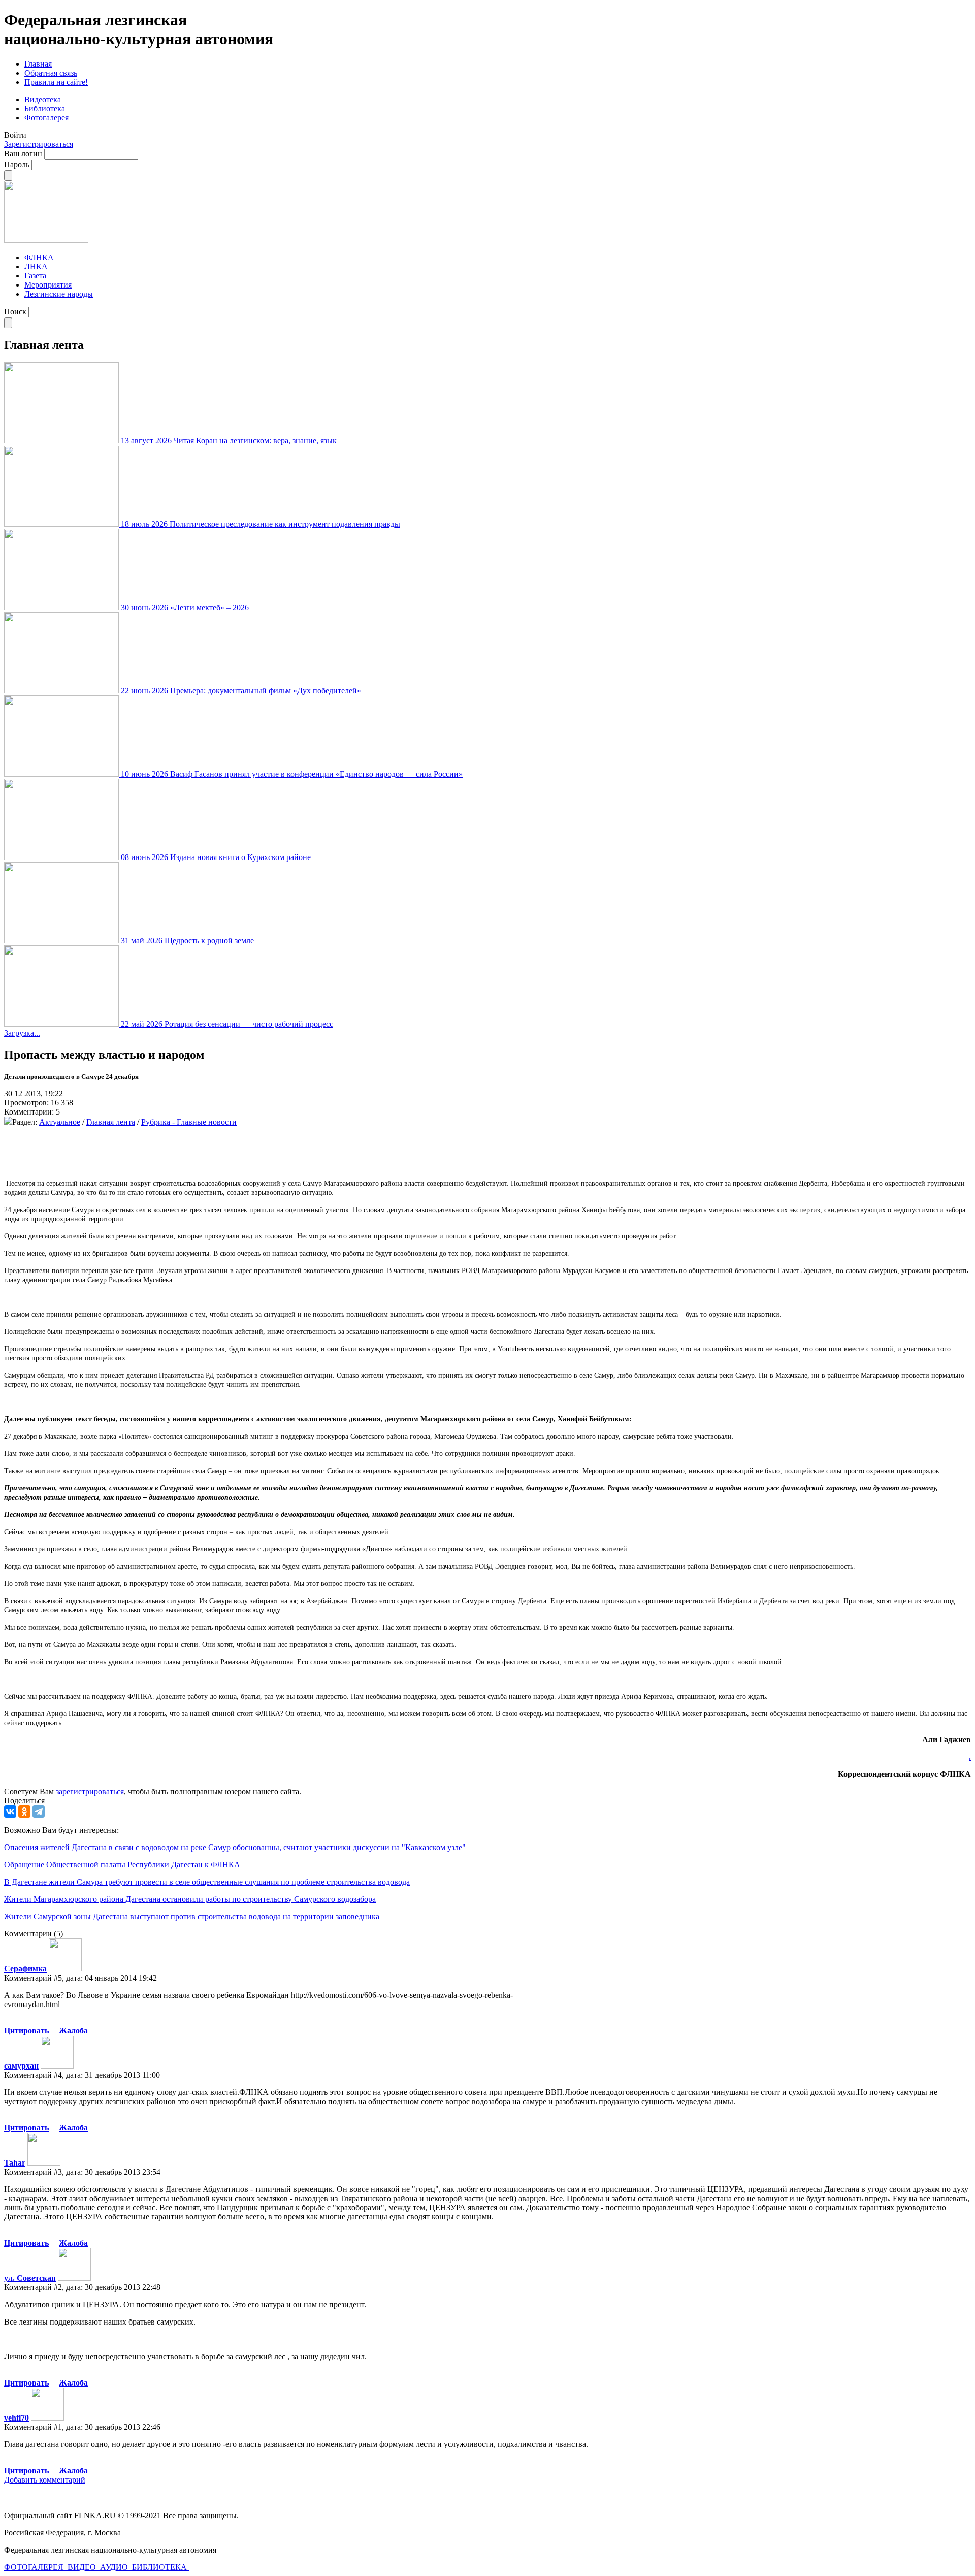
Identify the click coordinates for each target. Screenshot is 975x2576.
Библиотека (45, 108)
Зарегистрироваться (39, 144)
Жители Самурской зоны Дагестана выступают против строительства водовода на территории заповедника (192, 1916)
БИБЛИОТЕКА (160, 2567)
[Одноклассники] (24, 1811)
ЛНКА (36, 266)
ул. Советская (30, 2278)
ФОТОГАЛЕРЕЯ (35, 2567)
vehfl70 (17, 2418)
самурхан (21, 2066)
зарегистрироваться (90, 1791)
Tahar (15, 2163)
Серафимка (25, 1969)
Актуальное (60, 1122)
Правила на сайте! (56, 82)
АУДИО (115, 2567)
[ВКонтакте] (10, 1811)
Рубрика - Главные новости (189, 1122)
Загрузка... (22, 1033)
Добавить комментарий (45, 2480)
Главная (38, 64)
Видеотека (43, 99)
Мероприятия (48, 285)
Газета (35, 276)
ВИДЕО (83, 2567)
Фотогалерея (46, 118)
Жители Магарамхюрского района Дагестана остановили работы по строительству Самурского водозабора (190, 1899)
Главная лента (111, 1122)
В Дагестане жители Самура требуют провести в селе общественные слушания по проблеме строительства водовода (207, 1882)
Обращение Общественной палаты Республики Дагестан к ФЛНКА (122, 1865)
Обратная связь (51, 73)
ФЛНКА (39, 257)
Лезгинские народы (59, 294)
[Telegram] (39, 1811)
